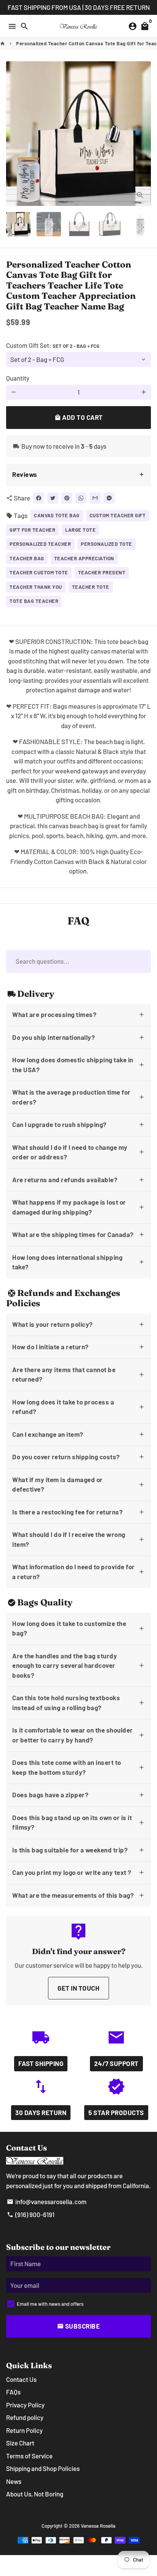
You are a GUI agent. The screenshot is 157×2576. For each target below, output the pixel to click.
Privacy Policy (25, 2405)
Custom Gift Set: (53, 345)
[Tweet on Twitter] (53, 498)
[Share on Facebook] (39, 498)
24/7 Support (116, 2063)
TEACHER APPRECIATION (84, 558)
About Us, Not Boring (35, 2494)
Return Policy (24, 2430)
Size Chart (20, 2443)
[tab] (78, 475)
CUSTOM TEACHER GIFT (118, 515)
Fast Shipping (41, 2063)
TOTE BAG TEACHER (34, 601)
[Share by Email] (95, 498)
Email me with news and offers (50, 2304)
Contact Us (21, 2379)
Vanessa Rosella (98, 2526)
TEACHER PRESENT (102, 572)
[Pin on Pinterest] (67, 498)
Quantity (18, 378)
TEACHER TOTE (91, 587)
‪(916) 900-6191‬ (31, 2214)
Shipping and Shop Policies (43, 2468)
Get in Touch (78, 1988)
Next (143, 133)
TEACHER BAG (27, 558)
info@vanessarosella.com (47, 2201)
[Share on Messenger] (109, 498)
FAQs (13, 2392)
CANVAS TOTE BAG (57, 515)
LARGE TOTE (80, 530)
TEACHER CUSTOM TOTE (39, 572)
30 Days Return (41, 2112)
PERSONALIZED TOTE (107, 544)
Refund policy (25, 2417)
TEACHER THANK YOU (36, 587)
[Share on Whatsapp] (81, 498)
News (14, 2481)
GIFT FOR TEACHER (32, 530)
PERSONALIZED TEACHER (40, 544)
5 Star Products (116, 2112)
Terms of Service (29, 2456)
